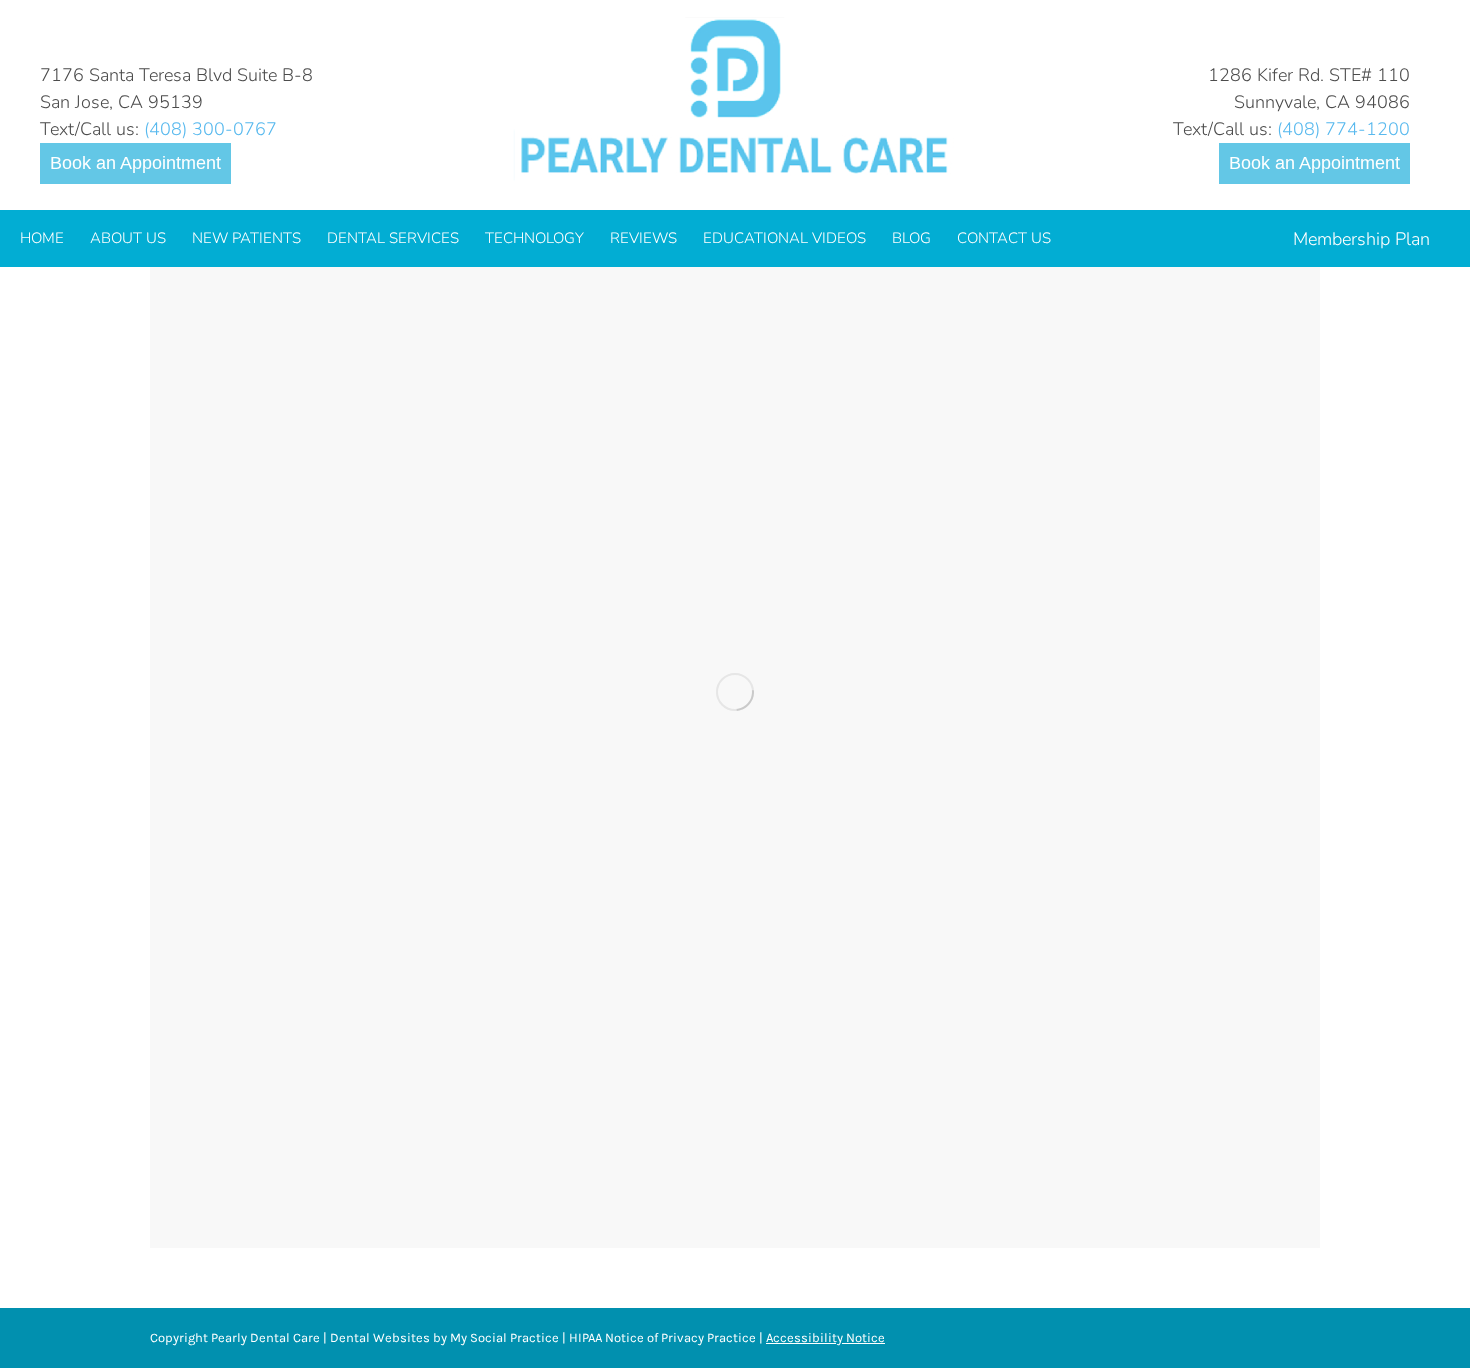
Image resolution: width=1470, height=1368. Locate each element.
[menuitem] (42, 238)
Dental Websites (380, 1337)
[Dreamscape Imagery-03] (735, 692)
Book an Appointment (135, 163)
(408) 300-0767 (210, 129)
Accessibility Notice (825, 1337)
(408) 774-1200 (1343, 129)
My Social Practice (503, 1337)
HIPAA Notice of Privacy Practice (662, 1337)
